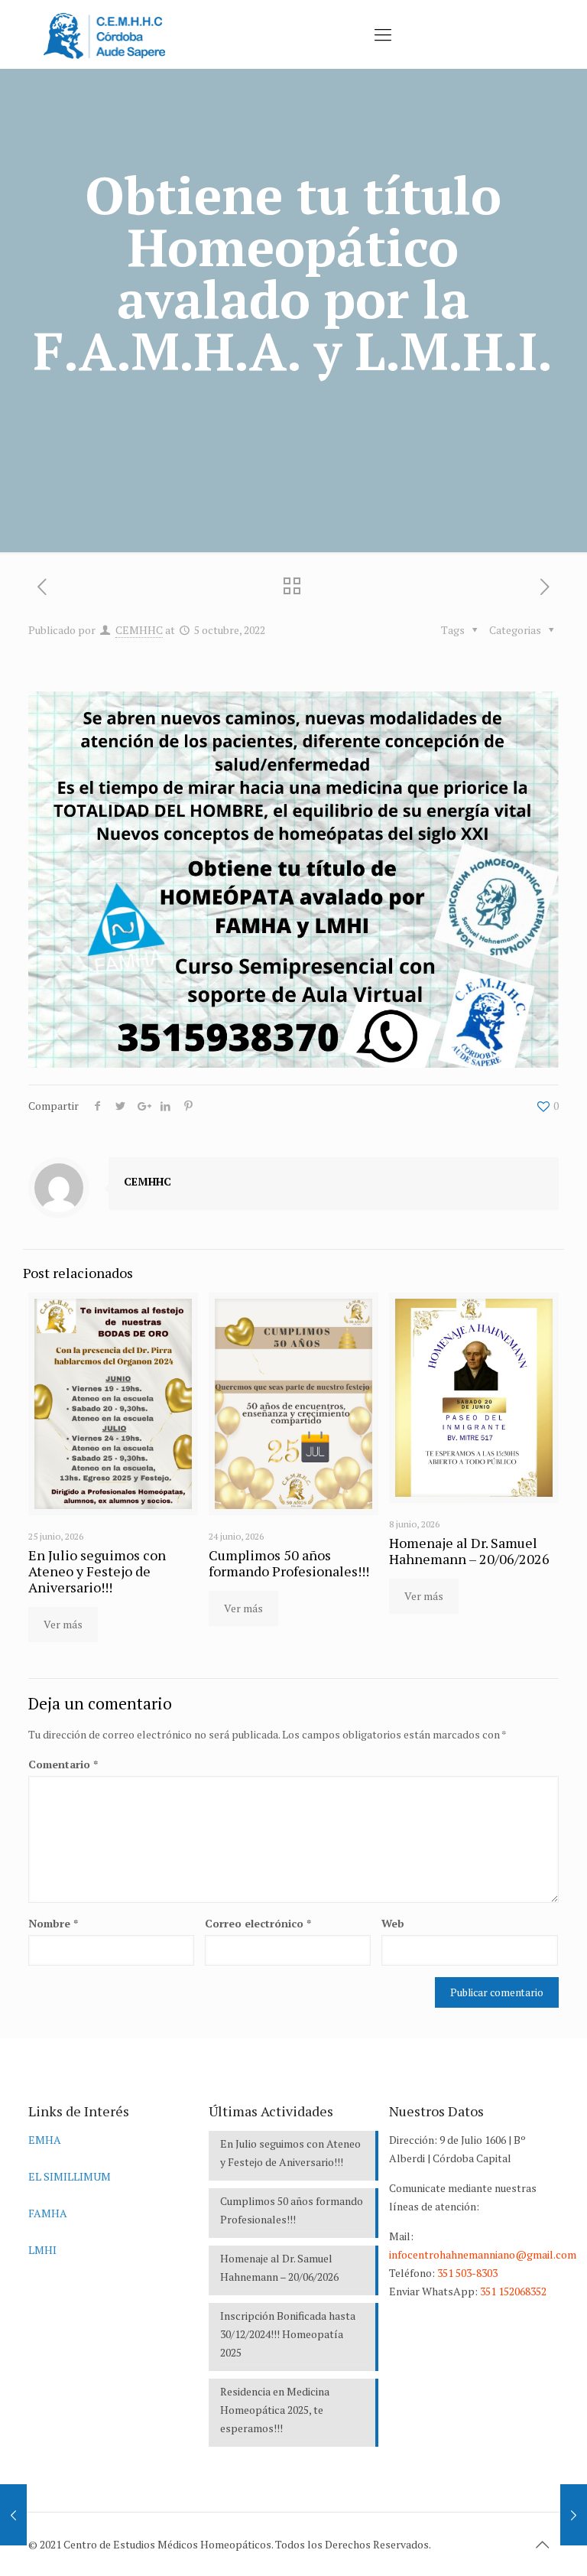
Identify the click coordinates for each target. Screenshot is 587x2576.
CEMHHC (139, 630)
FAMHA (48, 2213)
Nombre (53, 1923)
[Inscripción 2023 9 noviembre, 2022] (574, 2515)
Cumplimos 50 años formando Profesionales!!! (289, 1563)
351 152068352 (513, 2291)
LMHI (42, 2250)
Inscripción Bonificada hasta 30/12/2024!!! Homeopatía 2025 (288, 2334)
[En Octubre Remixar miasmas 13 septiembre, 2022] (13, 2515)
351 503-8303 (467, 2273)
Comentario (63, 1764)
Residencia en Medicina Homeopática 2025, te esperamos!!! (275, 2410)
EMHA (45, 2140)
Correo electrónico (258, 1923)
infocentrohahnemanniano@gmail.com (483, 2254)
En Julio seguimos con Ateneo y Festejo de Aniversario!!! (97, 1571)
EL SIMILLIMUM (70, 2176)
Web (393, 1923)
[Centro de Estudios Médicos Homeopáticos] (104, 34)
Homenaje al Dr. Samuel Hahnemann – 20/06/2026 (469, 1551)
